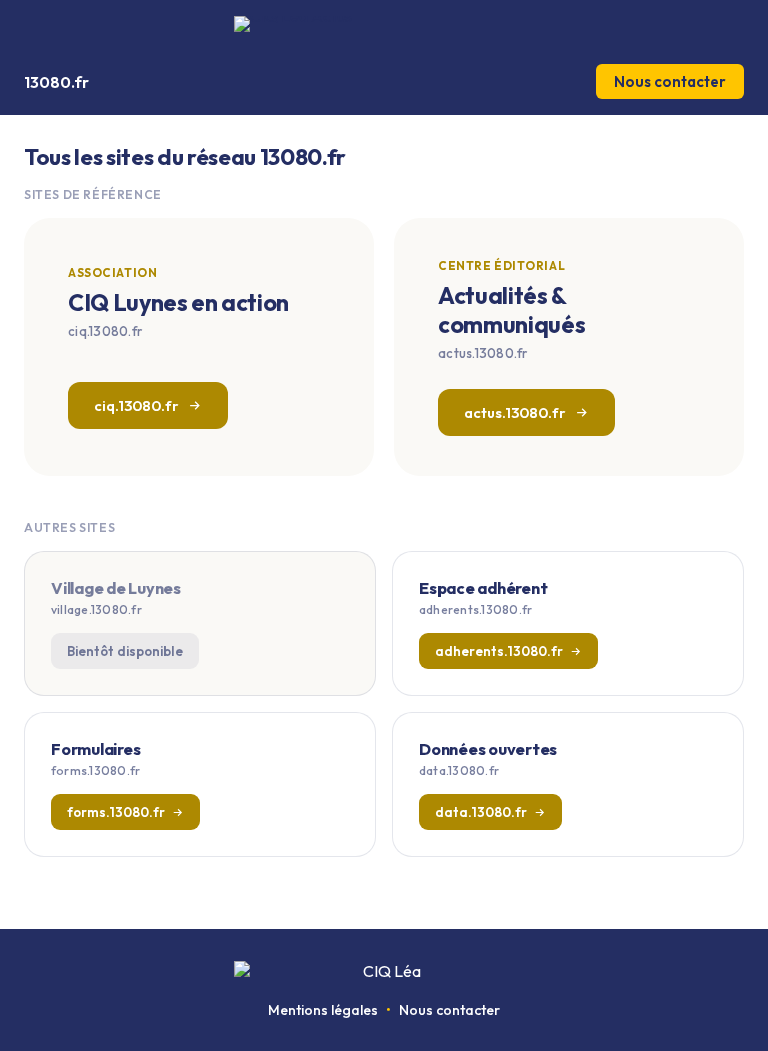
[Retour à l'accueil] (384, 24)
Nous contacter (670, 81)
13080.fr (56, 82)
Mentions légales (323, 1010)
